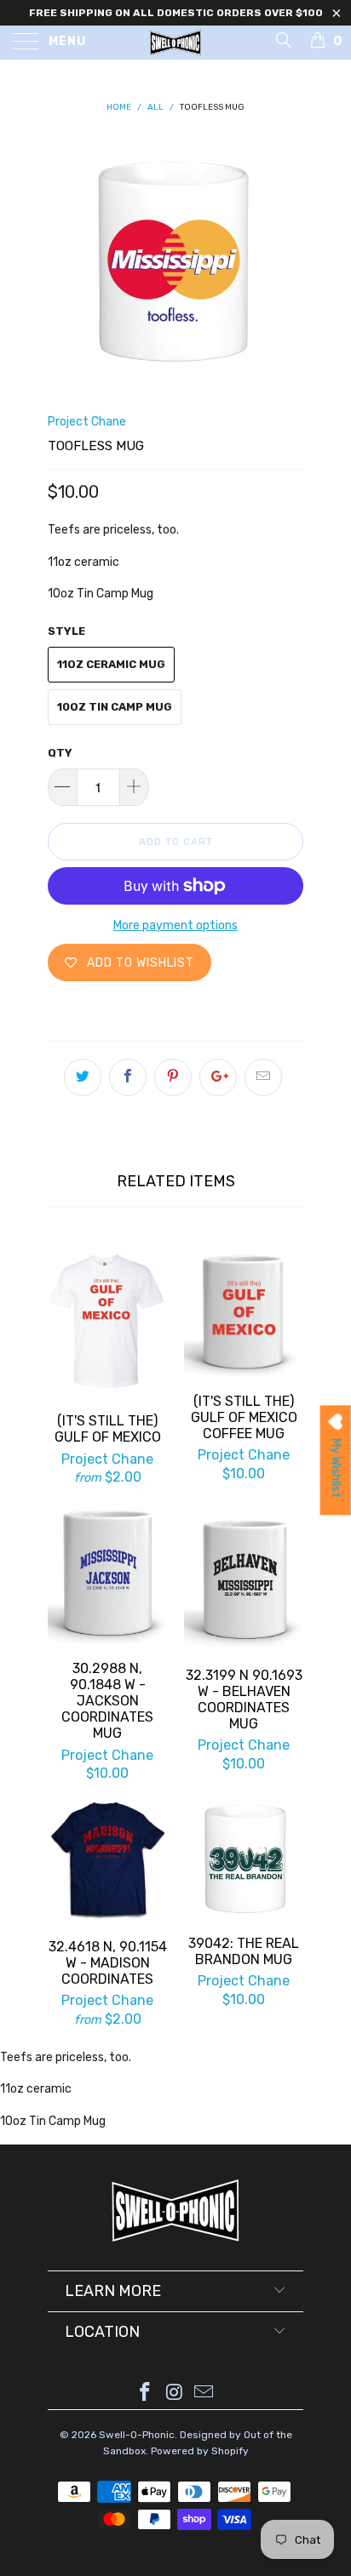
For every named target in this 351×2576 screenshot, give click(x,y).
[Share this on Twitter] (83, 1077)
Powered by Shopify (200, 2451)
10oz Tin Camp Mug (115, 707)
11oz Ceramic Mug (111, 664)
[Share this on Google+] (218, 1077)
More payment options (175, 925)
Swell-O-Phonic (137, 2435)
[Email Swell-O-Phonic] (204, 2393)
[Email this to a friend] (263, 1077)
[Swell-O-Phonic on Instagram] (175, 2393)
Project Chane (87, 422)
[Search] (282, 40)
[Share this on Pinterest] (173, 1077)
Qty (60, 753)
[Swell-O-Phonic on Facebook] (145, 2393)
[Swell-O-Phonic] (175, 43)
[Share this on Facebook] (128, 1077)
